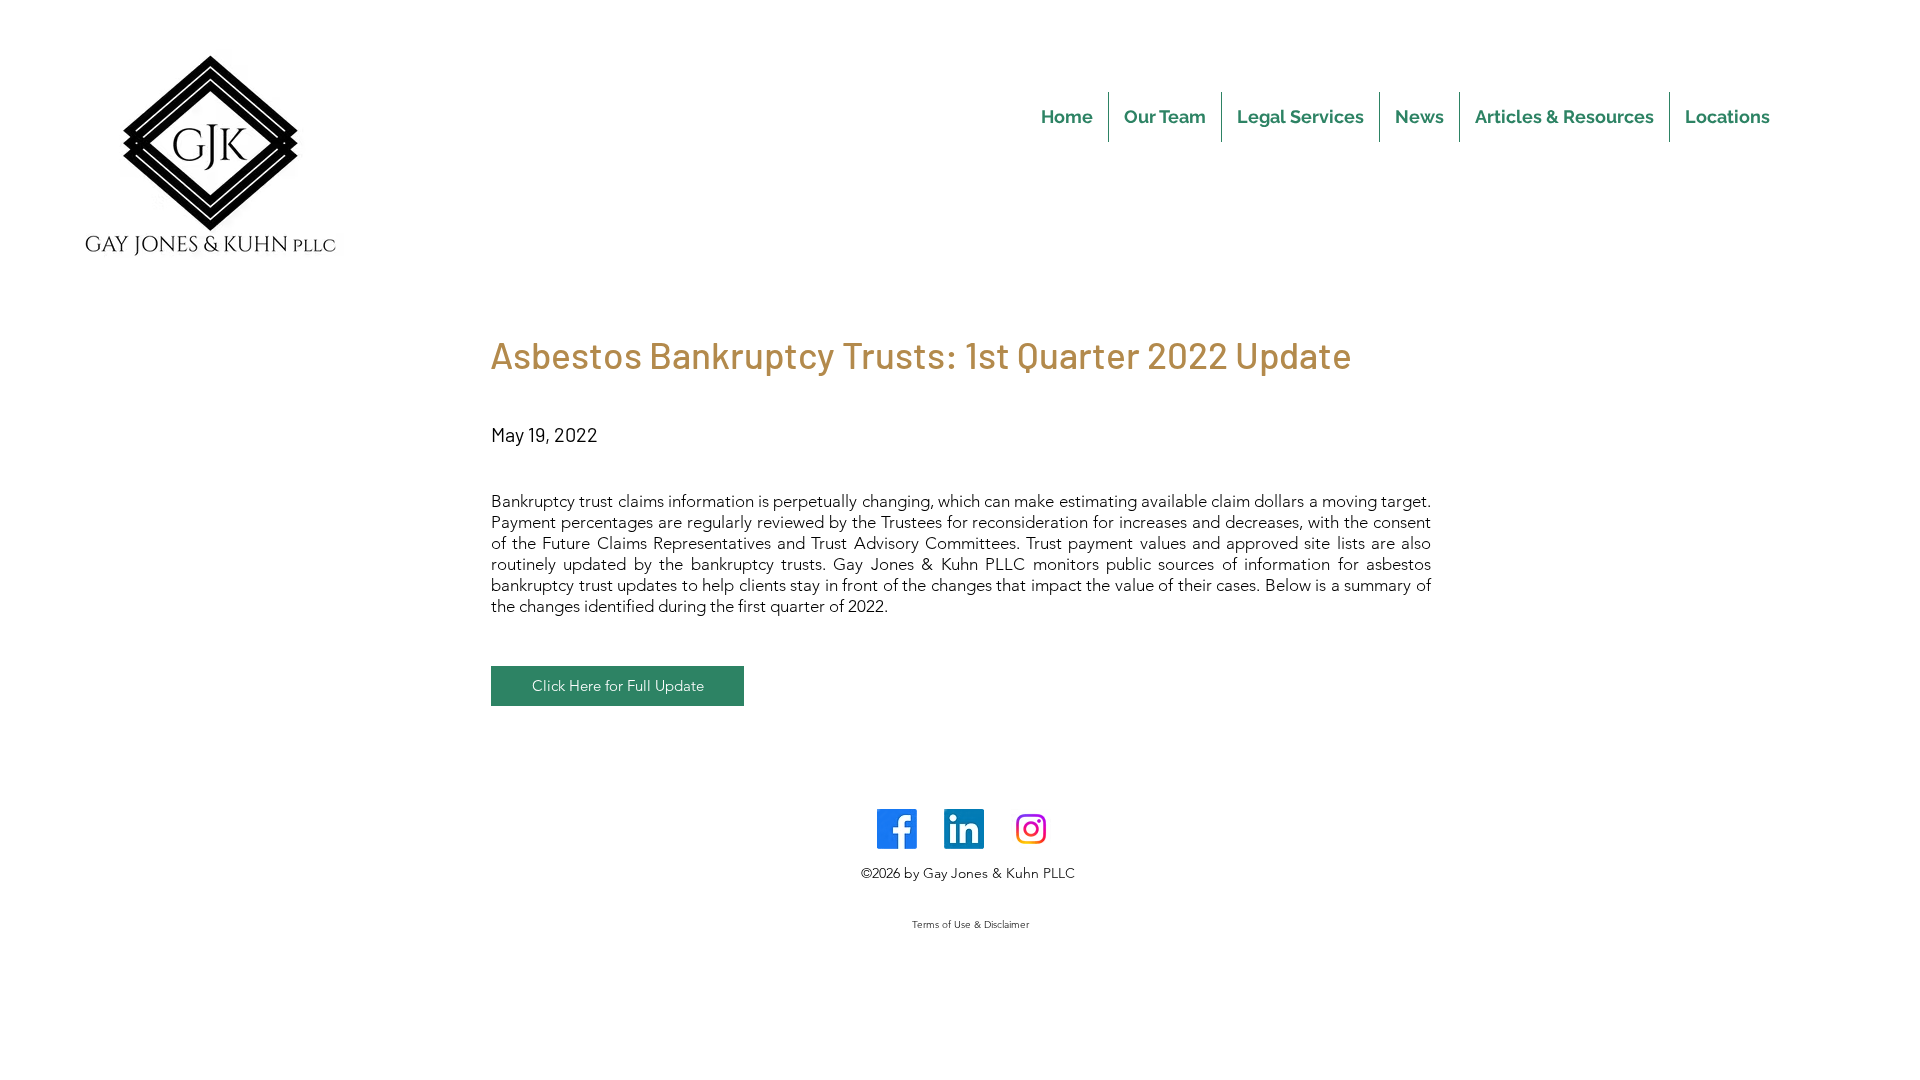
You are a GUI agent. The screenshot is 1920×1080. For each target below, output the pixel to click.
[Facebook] (897, 829)
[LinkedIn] (964, 829)
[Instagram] (1031, 829)
